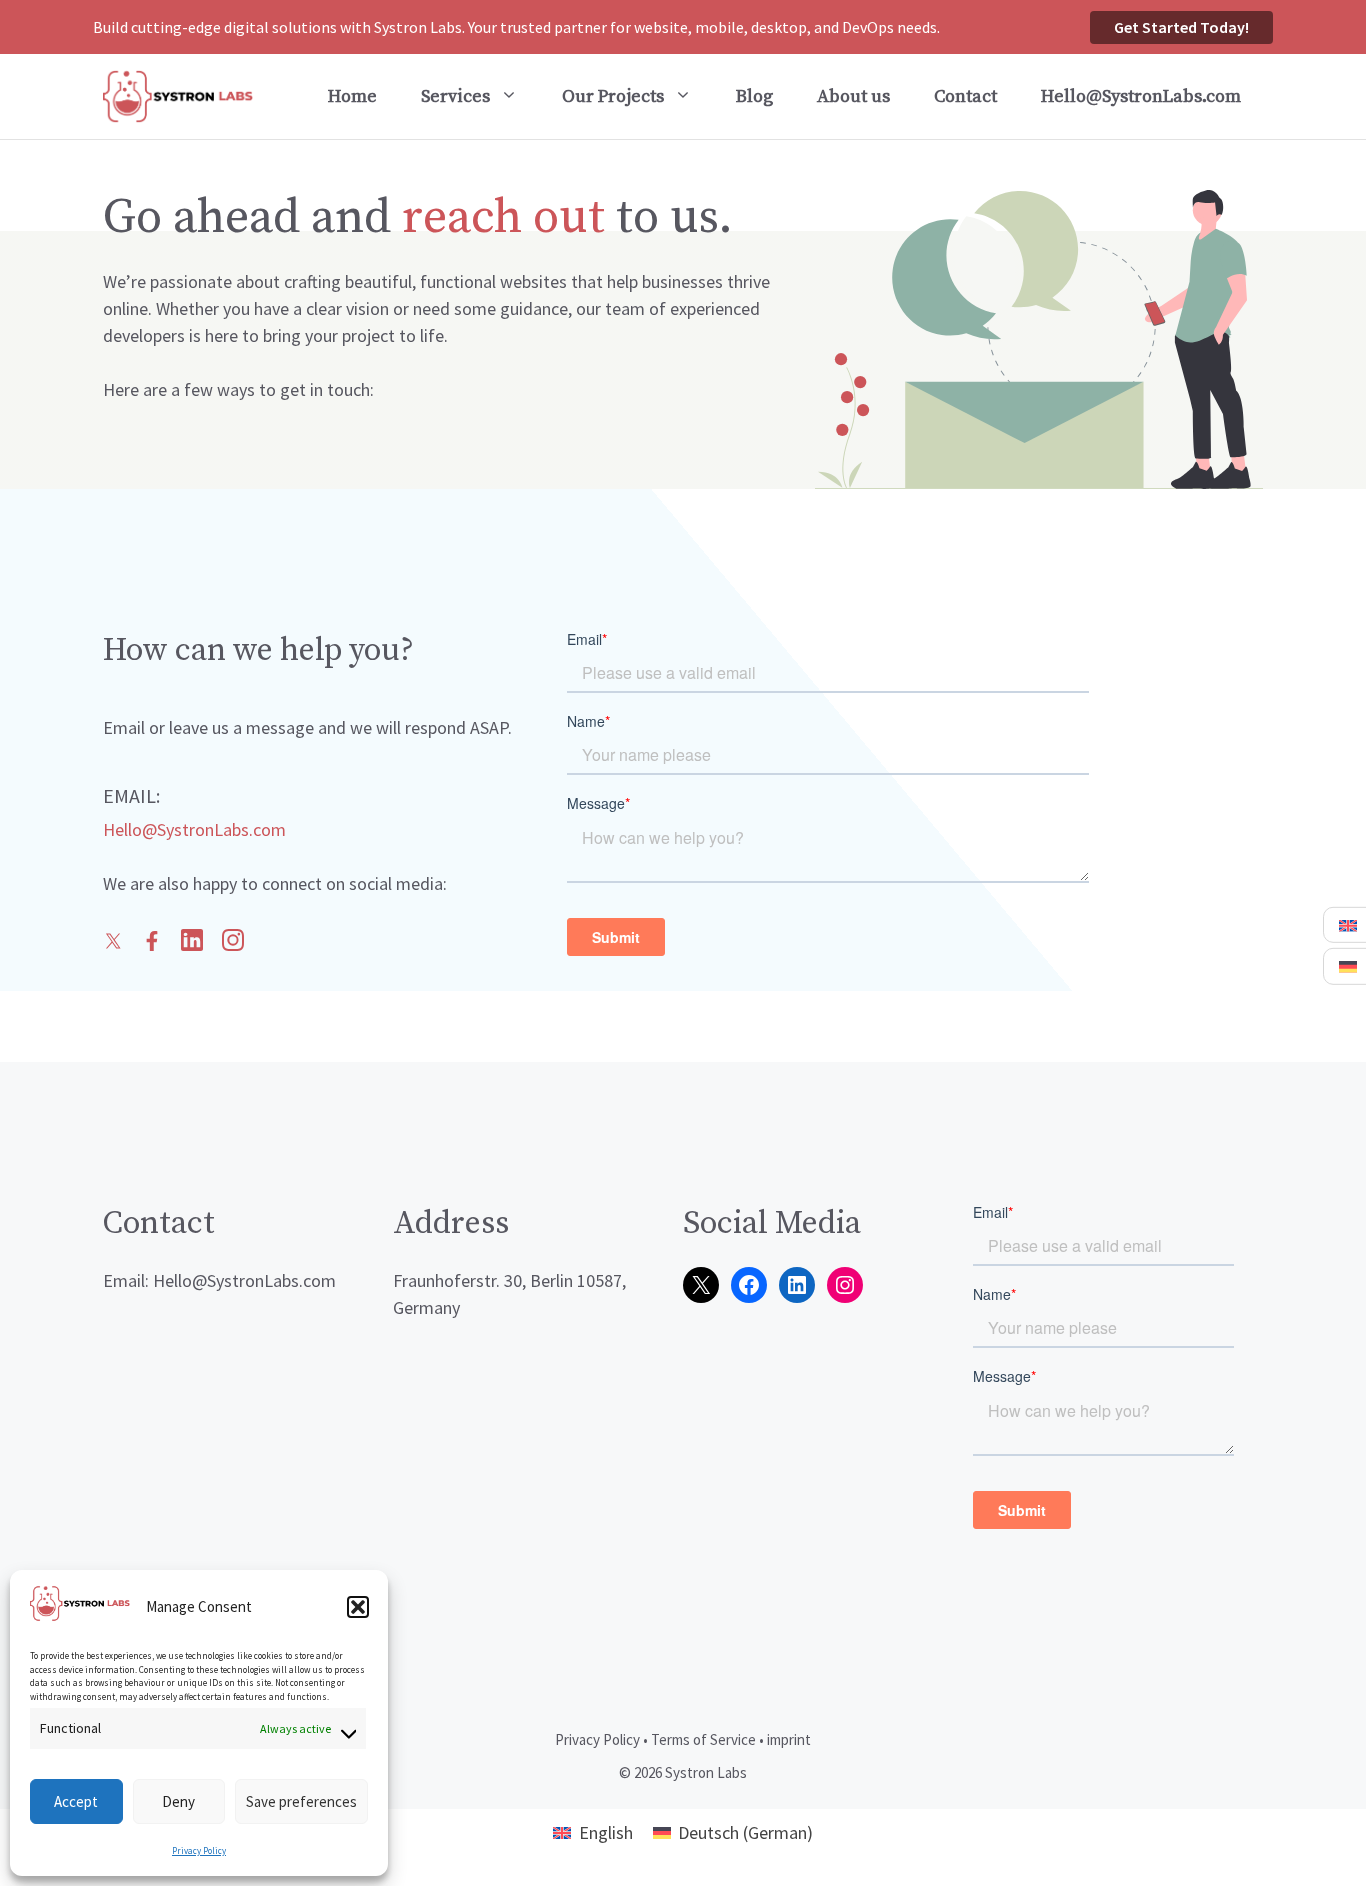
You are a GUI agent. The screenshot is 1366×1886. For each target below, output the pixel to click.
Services (455, 96)
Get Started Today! (1181, 27)
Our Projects (613, 96)
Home (352, 96)
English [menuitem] (606, 1832)
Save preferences (301, 1801)
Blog (754, 96)
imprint (789, 1739)
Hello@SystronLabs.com (1141, 96)
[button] (358, 1607)
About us (853, 96)
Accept (76, 1801)
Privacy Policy (199, 1850)
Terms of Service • (707, 1739)
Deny (178, 1801)
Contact (965, 96)
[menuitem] (592, 1832)
